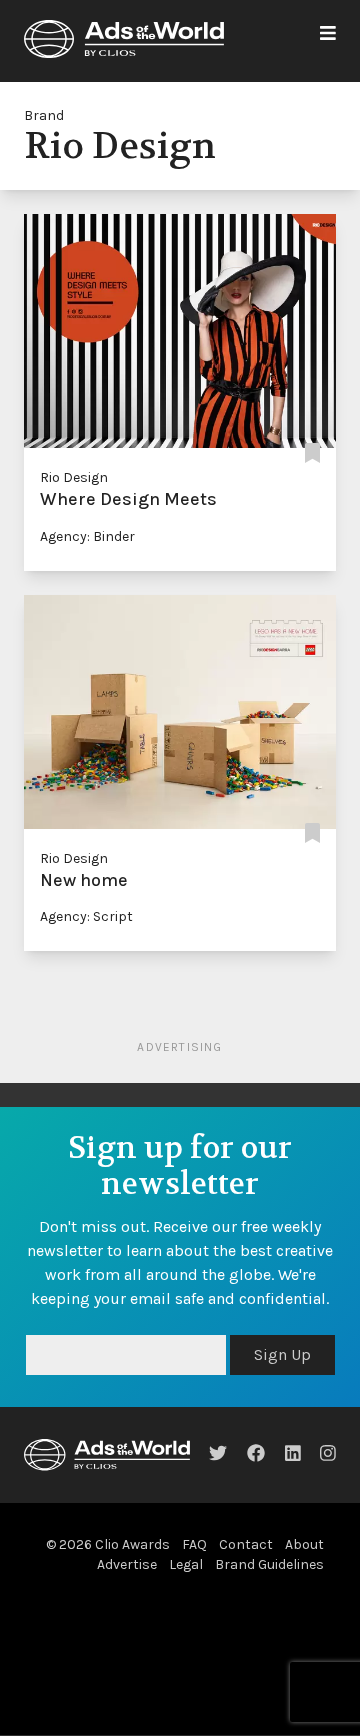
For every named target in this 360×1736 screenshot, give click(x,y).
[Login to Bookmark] (312, 453)
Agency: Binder (87, 536)
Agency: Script (86, 916)
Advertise (127, 1612)
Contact (246, 1592)
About (304, 1592)
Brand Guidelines (269, 1612)
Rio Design (74, 477)
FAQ (194, 1592)
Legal (186, 1612)
